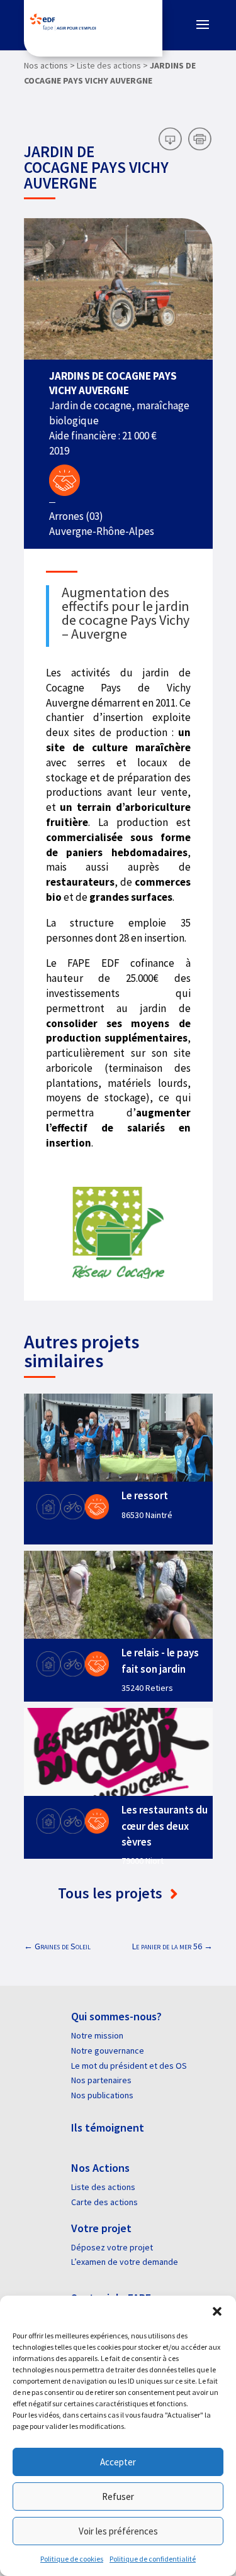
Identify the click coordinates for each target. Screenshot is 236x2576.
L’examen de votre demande (125, 2262)
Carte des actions (104, 2202)
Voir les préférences (118, 2531)
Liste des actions (103, 2187)
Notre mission (97, 2035)
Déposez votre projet (112, 2247)
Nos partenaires (101, 2080)
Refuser (118, 2496)
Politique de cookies (72, 2559)
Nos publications (102, 2095)
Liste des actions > (112, 65)
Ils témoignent (108, 2127)
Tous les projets (112, 1893)
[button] (217, 2311)
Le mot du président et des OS (129, 2066)
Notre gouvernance (108, 2050)
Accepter (118, 2462)
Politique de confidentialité (153, 2559)
